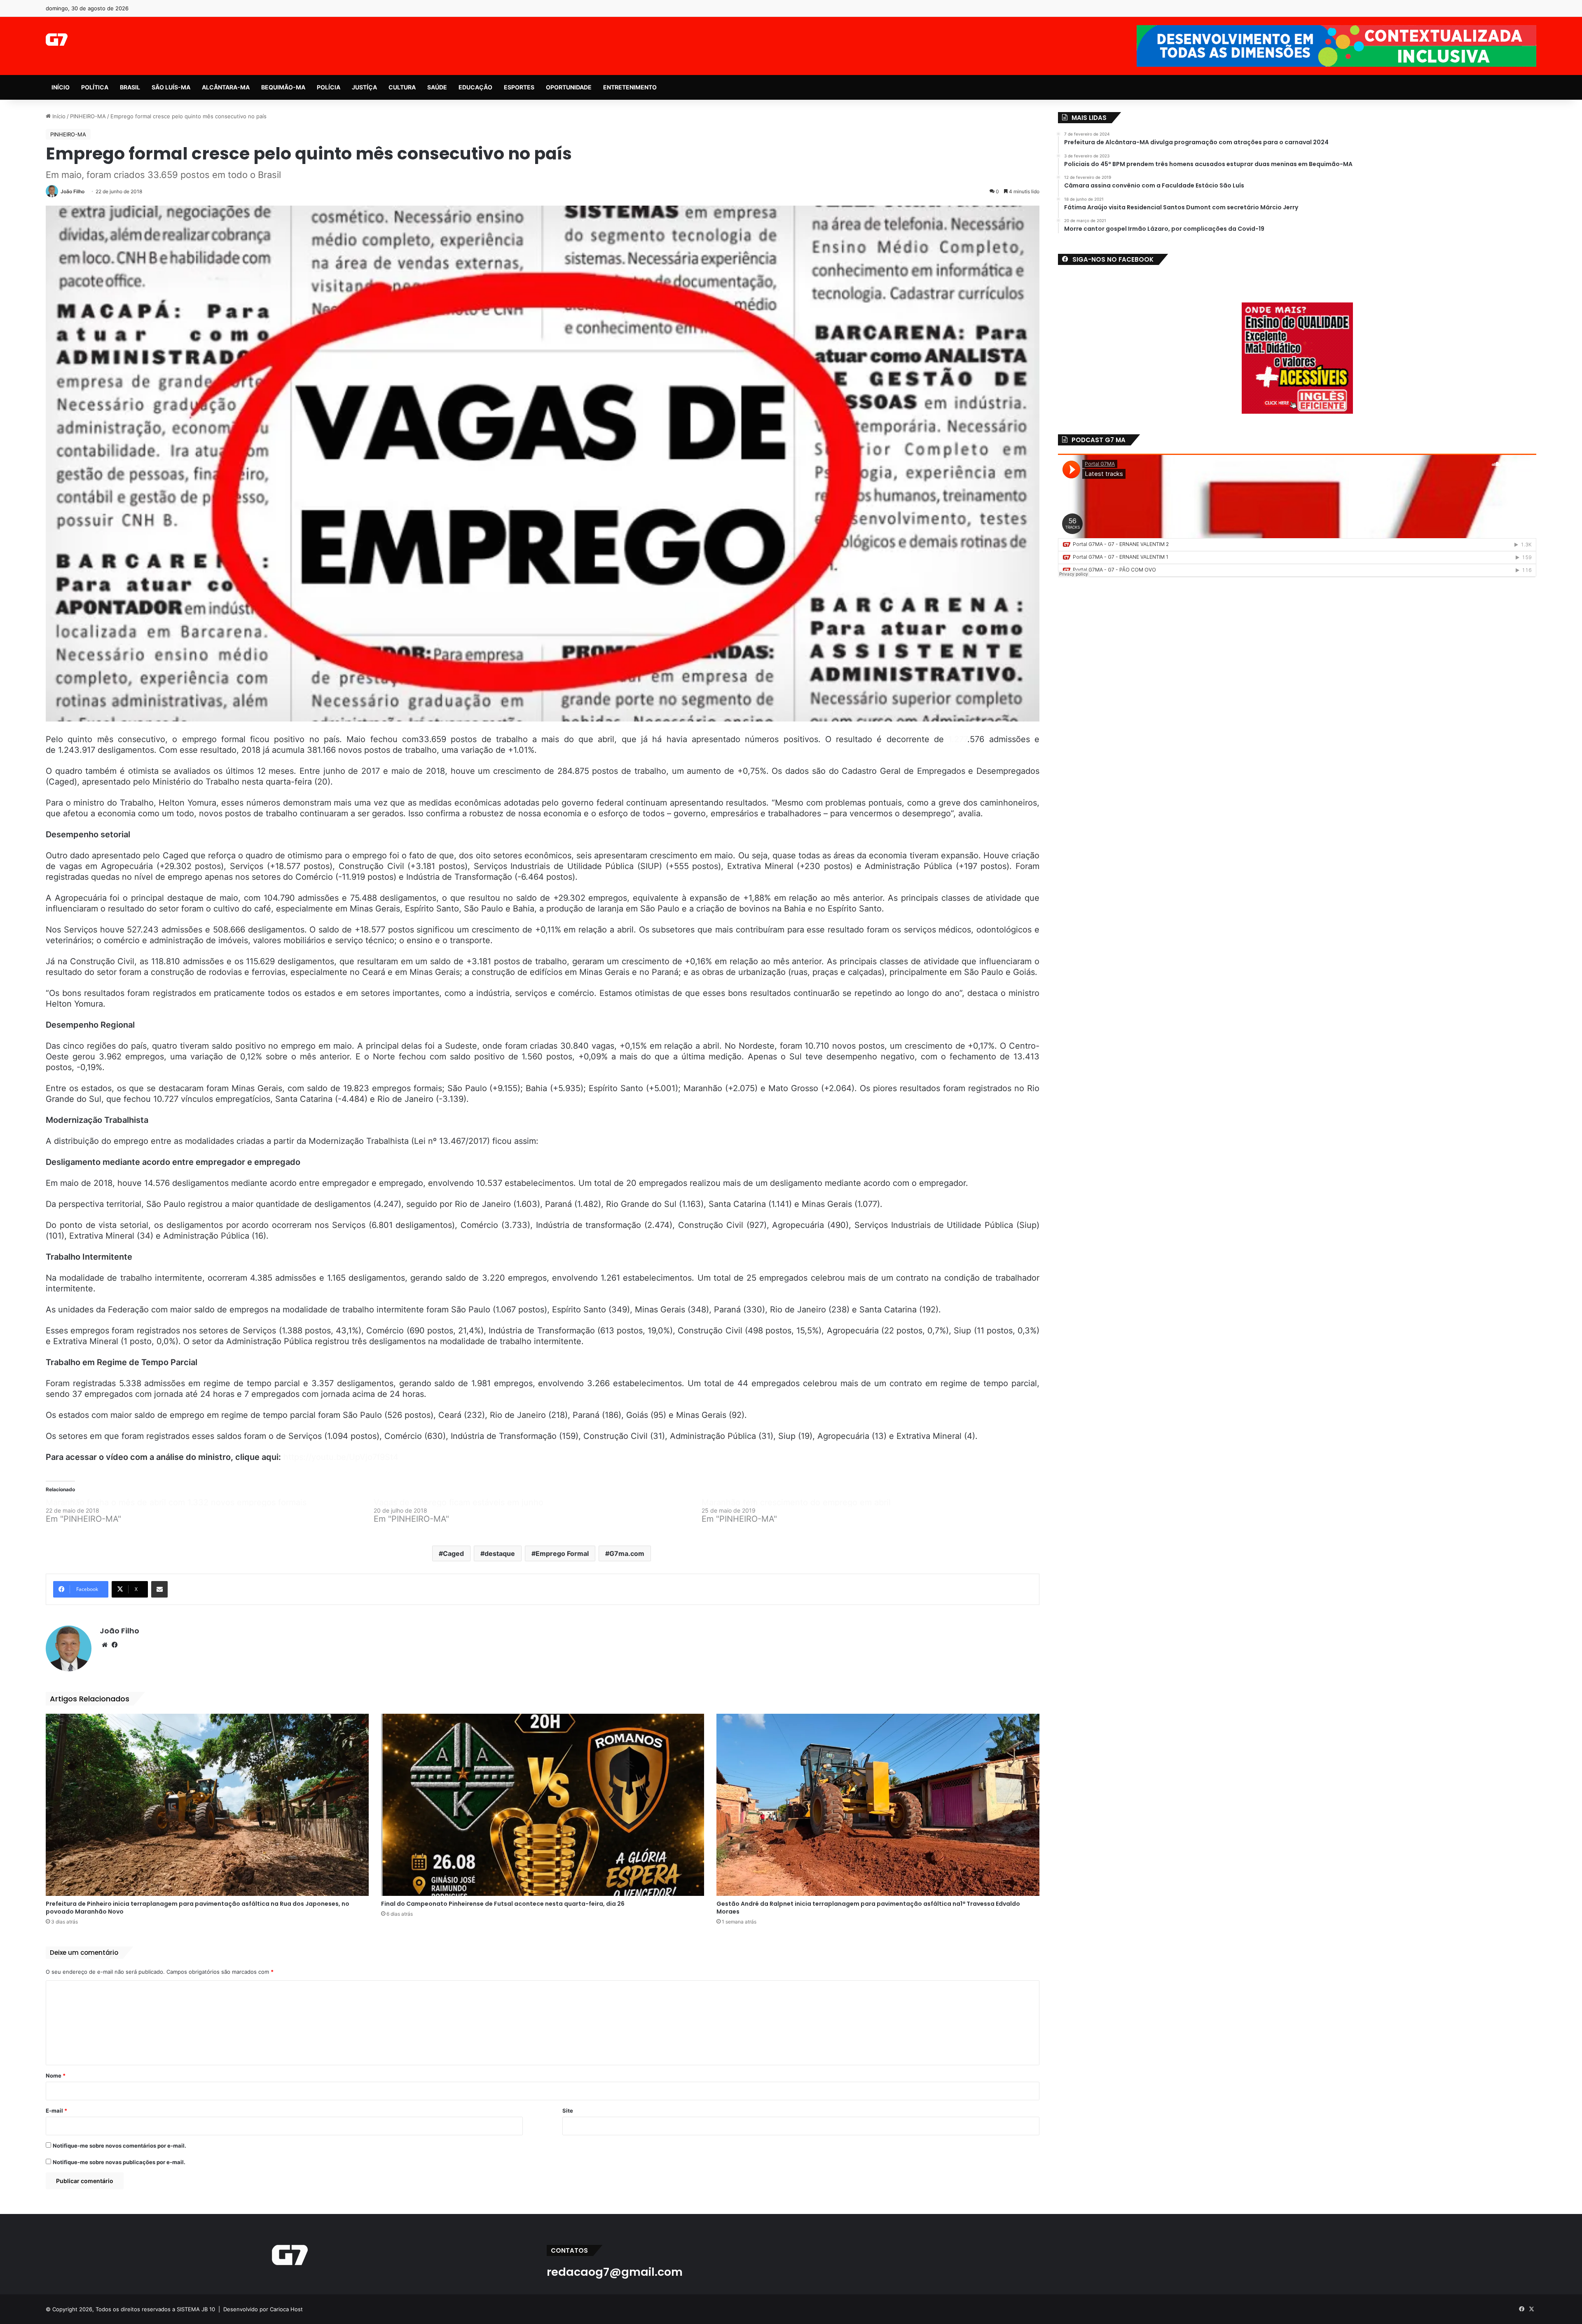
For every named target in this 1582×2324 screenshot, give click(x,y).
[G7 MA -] (57, 40)
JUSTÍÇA (364, 87)
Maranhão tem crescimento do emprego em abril (796, 1502)
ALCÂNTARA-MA (226, 87)
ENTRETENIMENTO (630, 87)
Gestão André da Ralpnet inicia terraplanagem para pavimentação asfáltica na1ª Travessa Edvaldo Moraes (868, 1908)
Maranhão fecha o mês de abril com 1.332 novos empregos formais (176, 1502)
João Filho (73, 191)
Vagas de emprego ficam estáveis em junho (459, 1502)
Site (568, 2111)
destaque (500, 1553)
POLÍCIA (329, 87)
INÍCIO (61, 87)
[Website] (105, 1645)
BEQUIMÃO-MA (283, 87)
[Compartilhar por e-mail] (159, 1589)
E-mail (56, 2111)
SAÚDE (437, 87)
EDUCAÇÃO (475, 87)
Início (58, 116)
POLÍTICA (95, 87)
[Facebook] (115, 1645)
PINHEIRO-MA (88, 116)
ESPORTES (519, 87)
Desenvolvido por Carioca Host (263, 2309)
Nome (56, 2076)
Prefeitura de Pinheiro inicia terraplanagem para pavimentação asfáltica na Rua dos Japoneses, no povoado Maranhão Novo (198, 1908)
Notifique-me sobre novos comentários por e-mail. (119, 2146)
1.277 (958, 739)
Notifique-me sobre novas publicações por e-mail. (119, 2162)
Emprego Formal (562, 1553)
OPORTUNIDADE (569, 87)
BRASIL (130, 87)
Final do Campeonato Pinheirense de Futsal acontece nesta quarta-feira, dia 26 (503, 1904)
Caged (453, 1553)
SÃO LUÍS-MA (171, 87)
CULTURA (402, 87)
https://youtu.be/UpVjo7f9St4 (341, 1457)
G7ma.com (627, 1553)
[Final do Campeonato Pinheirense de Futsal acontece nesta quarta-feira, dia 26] (543, 1805)
